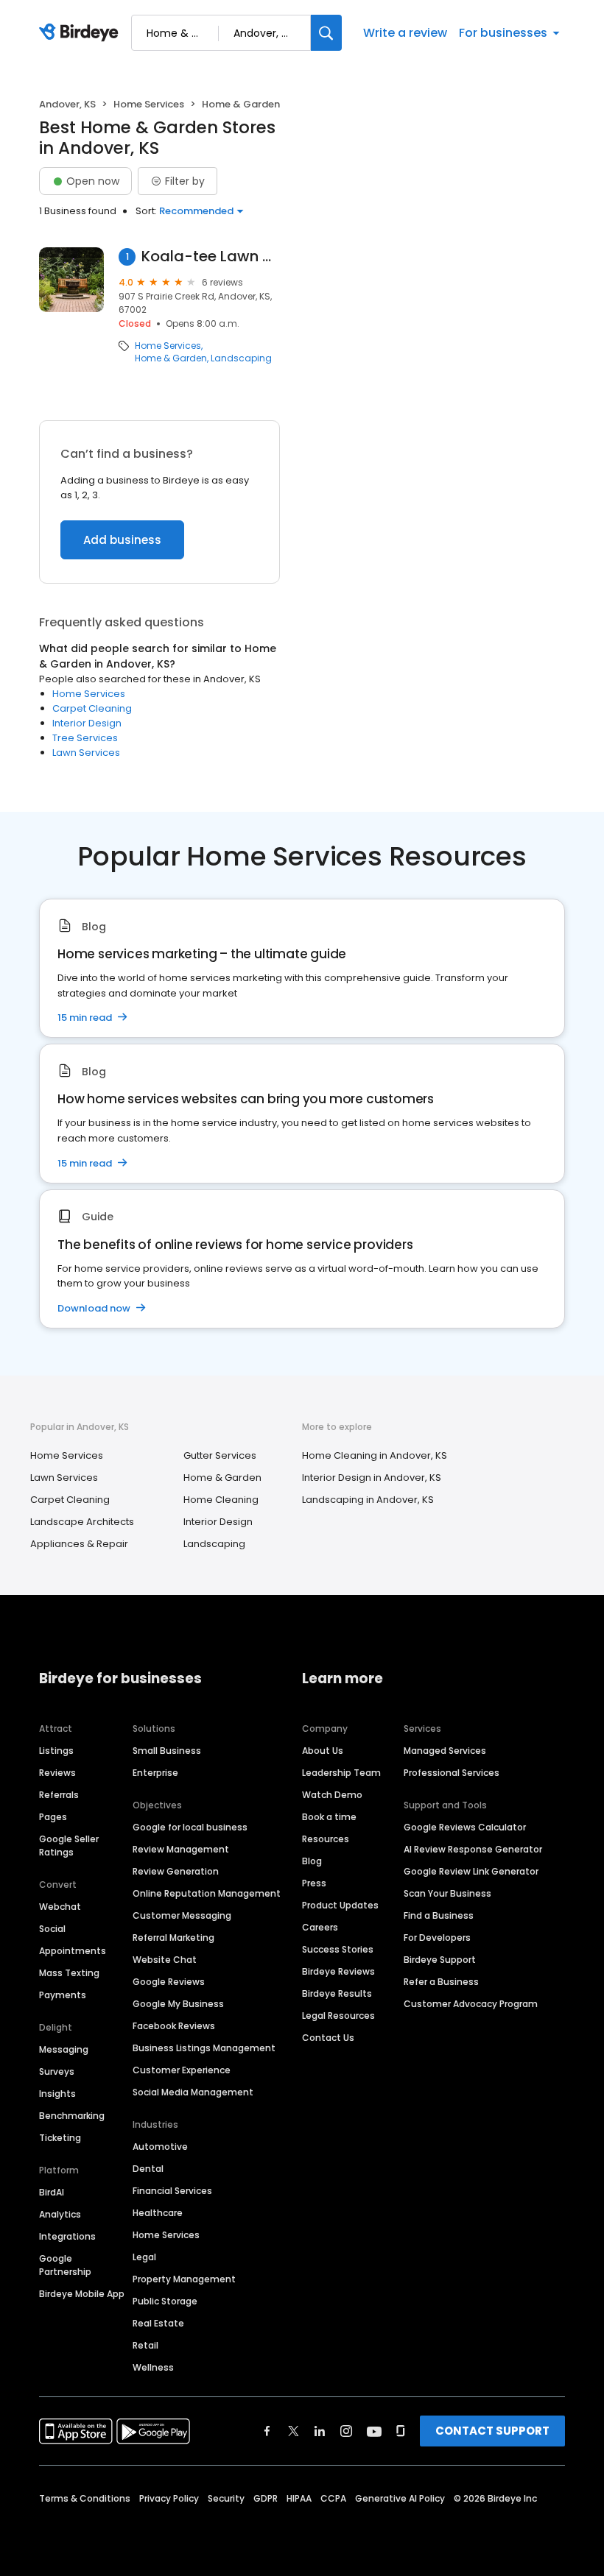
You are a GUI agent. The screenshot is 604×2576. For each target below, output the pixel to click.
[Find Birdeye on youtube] (374, 2431)
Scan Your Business (447, 1893)
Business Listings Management (204, 2048)
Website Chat (165, 1960)
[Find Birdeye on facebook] (267, 2431)
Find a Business (439, 1915)
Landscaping (241, 358)
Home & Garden (171, 358)
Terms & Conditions (85, 2498)
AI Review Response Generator (473, 1849)
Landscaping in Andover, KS (368, 1500)
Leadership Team (341, 1773)
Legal (144, 2257)
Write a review (405, 33)
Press (314, 1883)
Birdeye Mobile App (82, 2294)
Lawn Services (86, 753)
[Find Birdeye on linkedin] (320, 2431)
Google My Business (178, 2004)
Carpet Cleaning (92, 708)
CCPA (333, 2498)
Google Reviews (169, 1982)
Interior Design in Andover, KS (372, 1478)
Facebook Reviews (174, 2026)
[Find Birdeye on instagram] (346, 2431)
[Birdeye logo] (81, 33)
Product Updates (340, 1905)
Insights (57, 2094)
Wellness (153, 2367)
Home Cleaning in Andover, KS (375, 1455)
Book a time (329, 1817)
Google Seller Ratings (69, 1846)
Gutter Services (220, 1455)
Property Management (184, 2279)
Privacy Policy (169, 2498)
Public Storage (165, 2301)
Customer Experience (182, 2070)
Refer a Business (441, 1982)
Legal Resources (338, 2016)
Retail (145, 2345)
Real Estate (158, 2323)
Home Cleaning (221, 1500)
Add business (122, 540)
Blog (312, 1861)
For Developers (437, 1938)
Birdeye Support (440, 1960)
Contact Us (328, 2038)
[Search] (326, 33)
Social (52, 1929)
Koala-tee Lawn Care (211, 256)
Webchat (60, 1907)
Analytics (60, 2214)
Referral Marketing (173, 1938)
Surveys (57, 2071)
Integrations (67, 2236)
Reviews (57, 1773)
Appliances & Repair (79, 1544)
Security (226, 2498)
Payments (63, 1995)
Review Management (181, 1849)
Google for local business (190, 1827)
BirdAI (52, 2192)
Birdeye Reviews (338, 1971)
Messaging (64, 2049)
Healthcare (158, 2213)
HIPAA (299, 2498)
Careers (320, 1927)
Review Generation (176, 1871)
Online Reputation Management (207, 1893)
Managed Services (445, 1751)
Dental (148, 2169)
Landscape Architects (82, 1522)
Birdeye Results (337, 1993)
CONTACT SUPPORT (492, 2431)
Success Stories (338, 1949)
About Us (323, 1751)
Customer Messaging (182, 1915)
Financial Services (172, 2191)
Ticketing (60, 2138)
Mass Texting (69, 1973)
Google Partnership (65, 2265)
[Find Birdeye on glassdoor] (401, 2431)
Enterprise (155, 1773)
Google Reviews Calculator (465, 1827)
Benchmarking (72, 2116)
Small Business (167, 1751)
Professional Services (452, 1773)
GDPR (266, 2498)
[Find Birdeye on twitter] (294, 2431)
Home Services (149, 104)
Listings (56, 1751)
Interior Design (87, 723)
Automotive (160, 2147)
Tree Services (85, 738)
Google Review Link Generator (471, 1871)
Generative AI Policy (400, 2498)
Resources (326, 1839)
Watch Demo (332, 1795)
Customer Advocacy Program (471, 2004)
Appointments (73, 1951)
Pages (53, 1817)
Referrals (59, 1795)
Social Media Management (193, 2092)
